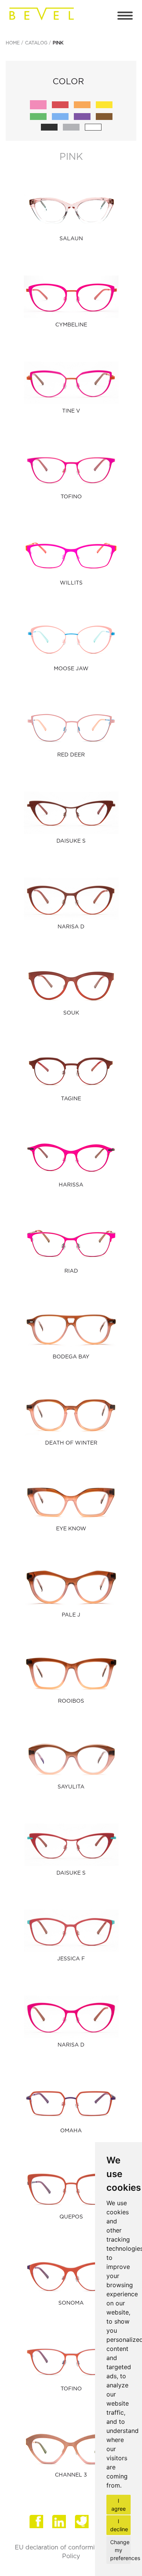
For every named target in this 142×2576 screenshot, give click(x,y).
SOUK (71, 1013)
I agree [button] (119, 2505)
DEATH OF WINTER (71, 1443)
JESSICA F (71, 1959)
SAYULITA (71, 1787)
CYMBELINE (71, 325)
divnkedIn (60, 2524)
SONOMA (71, 2303)
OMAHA (71, 2131)
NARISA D (71, 927)
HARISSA (71, 1185)
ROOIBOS (71, 1701)
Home (13, 43)
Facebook (37, 2524)
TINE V (71, 411)
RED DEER (71, 755)
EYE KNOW (71, 1529)
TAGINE (71, 1099)
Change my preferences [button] (120, 2550)
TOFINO (71, 497)
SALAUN (71, 239)
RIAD (71, 1271)
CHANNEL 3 (71, 2475)
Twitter (83, 2524)
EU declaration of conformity (58, 2548)
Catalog (36, 43)
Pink (58, 43)
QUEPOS (71, 2217)
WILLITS (71, 583)
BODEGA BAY (71, 1357)
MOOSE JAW (71, 669)
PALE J (71, 1615)
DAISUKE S (71, 841)
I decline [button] (119, 2525)
